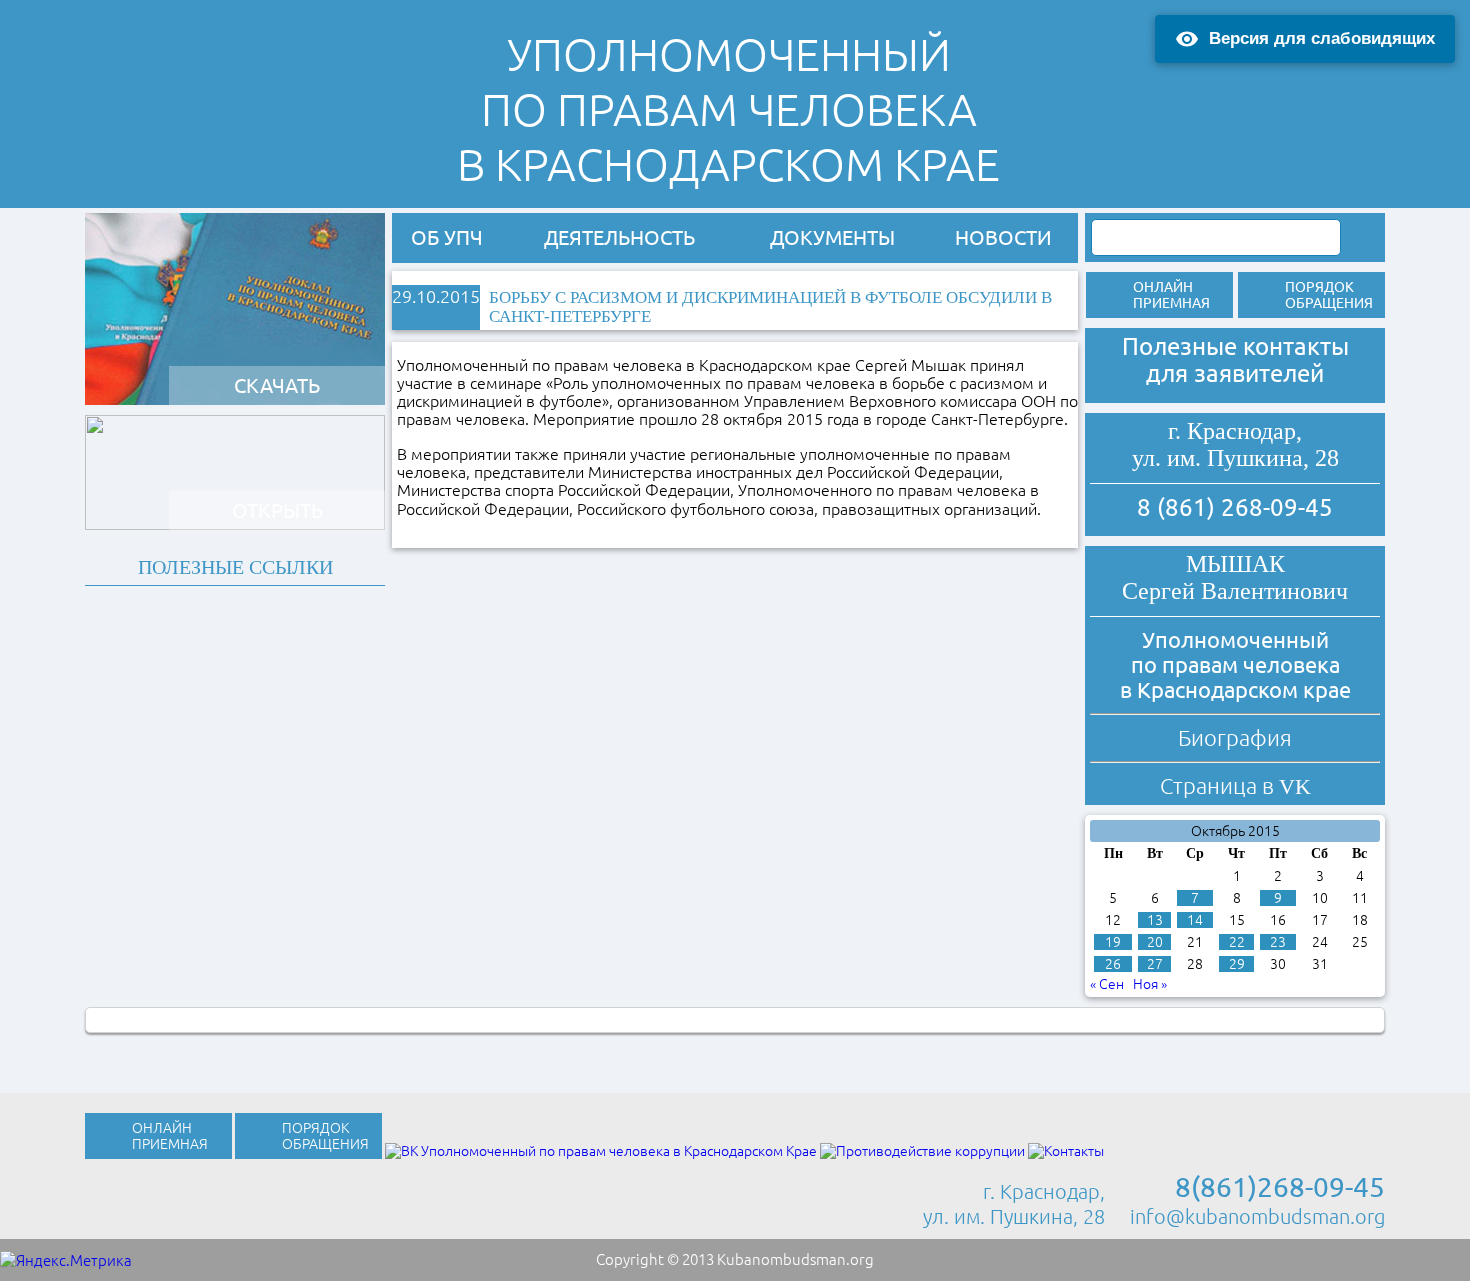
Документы (832, 237)
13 (1155, 920)
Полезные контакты (1235, 346)
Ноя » (1150, 984)
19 (1113, 942)
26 (1113, 964)
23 (1278, 942)
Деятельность (619, 237)
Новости (1003, 237)
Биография (1235, 737)
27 (1155, 964)
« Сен (1107, 984)
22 (1237, 942)
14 (1195, 920)
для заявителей (1235, 373)
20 (1155, 942)
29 (1237, 964)
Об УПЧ (447, 237)
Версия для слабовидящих (1322, 38)
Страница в (1235, 785)
